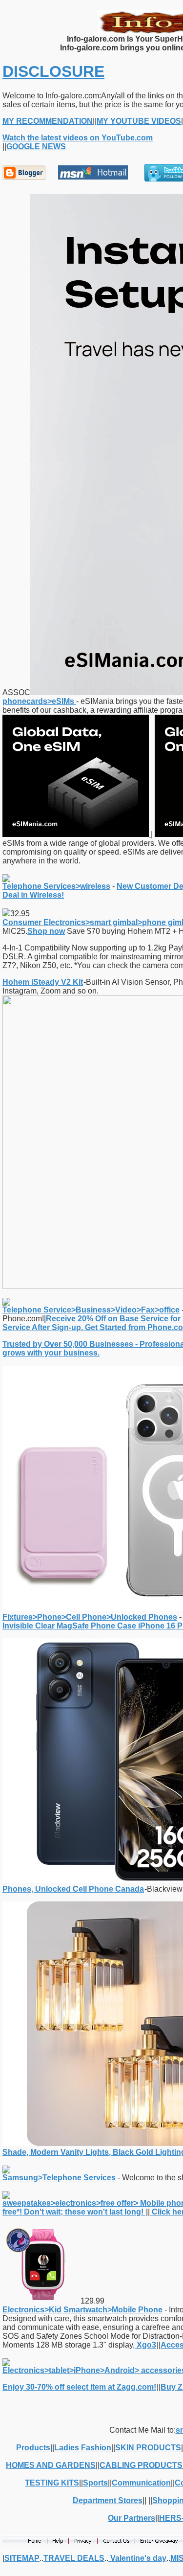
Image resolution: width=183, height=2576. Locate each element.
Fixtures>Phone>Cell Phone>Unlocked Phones (90, 1617)
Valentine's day (137, 2558)
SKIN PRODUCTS (148, 2448)
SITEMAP (22, 2558)
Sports (95, 2483)
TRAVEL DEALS (74, 2558)
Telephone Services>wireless (56, 886)
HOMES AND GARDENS (51, 2465)
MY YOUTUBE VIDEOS (139, 121)
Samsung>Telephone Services (59, 2178)
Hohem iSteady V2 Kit (43, 982)
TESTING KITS (52, 2483)
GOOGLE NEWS (36, 147)
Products (33, 2448)
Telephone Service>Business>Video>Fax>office (91, 1310)
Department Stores (108, 2500)
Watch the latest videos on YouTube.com (78, 138)
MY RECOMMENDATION (48, 121)
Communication (141, 2483)
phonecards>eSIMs (39, 701)
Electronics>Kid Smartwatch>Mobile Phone (82, 2310)
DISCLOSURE (53, 71)
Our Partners (132, 2518)
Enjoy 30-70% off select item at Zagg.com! (79, 2387)
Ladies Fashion (83, 2448)
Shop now (46, 931)
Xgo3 (145, 2345)
